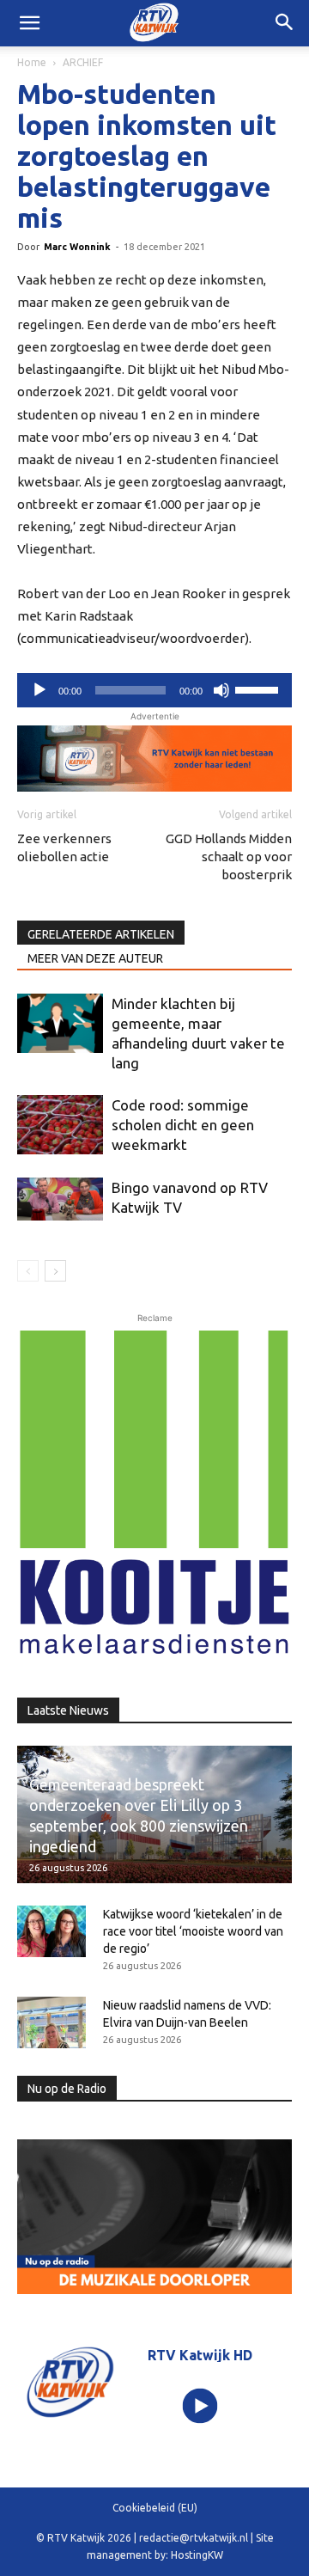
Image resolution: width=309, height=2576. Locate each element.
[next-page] (55, 1271)
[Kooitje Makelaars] (154, 1494)
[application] (154, 690)
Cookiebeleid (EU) (155, 2508)
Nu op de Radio (67, 2089)
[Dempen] (221, 690)
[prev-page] (28, 1271)
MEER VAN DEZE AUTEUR (95, 958)
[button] (285, 23)
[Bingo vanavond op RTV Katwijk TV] (60, 1199)
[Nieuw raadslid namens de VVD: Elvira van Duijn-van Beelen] (51, 2022)
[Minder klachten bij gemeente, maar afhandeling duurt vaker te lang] (60, 1023)
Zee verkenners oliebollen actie (64, 847)
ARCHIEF (83, 62)
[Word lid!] (154, 759)
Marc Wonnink (77, 247)
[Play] (200, 2405)
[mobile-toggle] (29, 23)
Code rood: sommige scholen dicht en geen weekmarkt (183, 1125)
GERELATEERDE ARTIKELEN (101, 934)
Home (32, 62)
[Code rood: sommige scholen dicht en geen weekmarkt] (60, 1125)
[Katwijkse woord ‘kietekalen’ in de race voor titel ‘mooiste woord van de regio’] (51, 1931)
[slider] (259, 688)
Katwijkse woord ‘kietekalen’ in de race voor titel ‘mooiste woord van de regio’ (193, 1931)
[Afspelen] (39, 690)
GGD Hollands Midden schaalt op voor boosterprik (229, 857)
